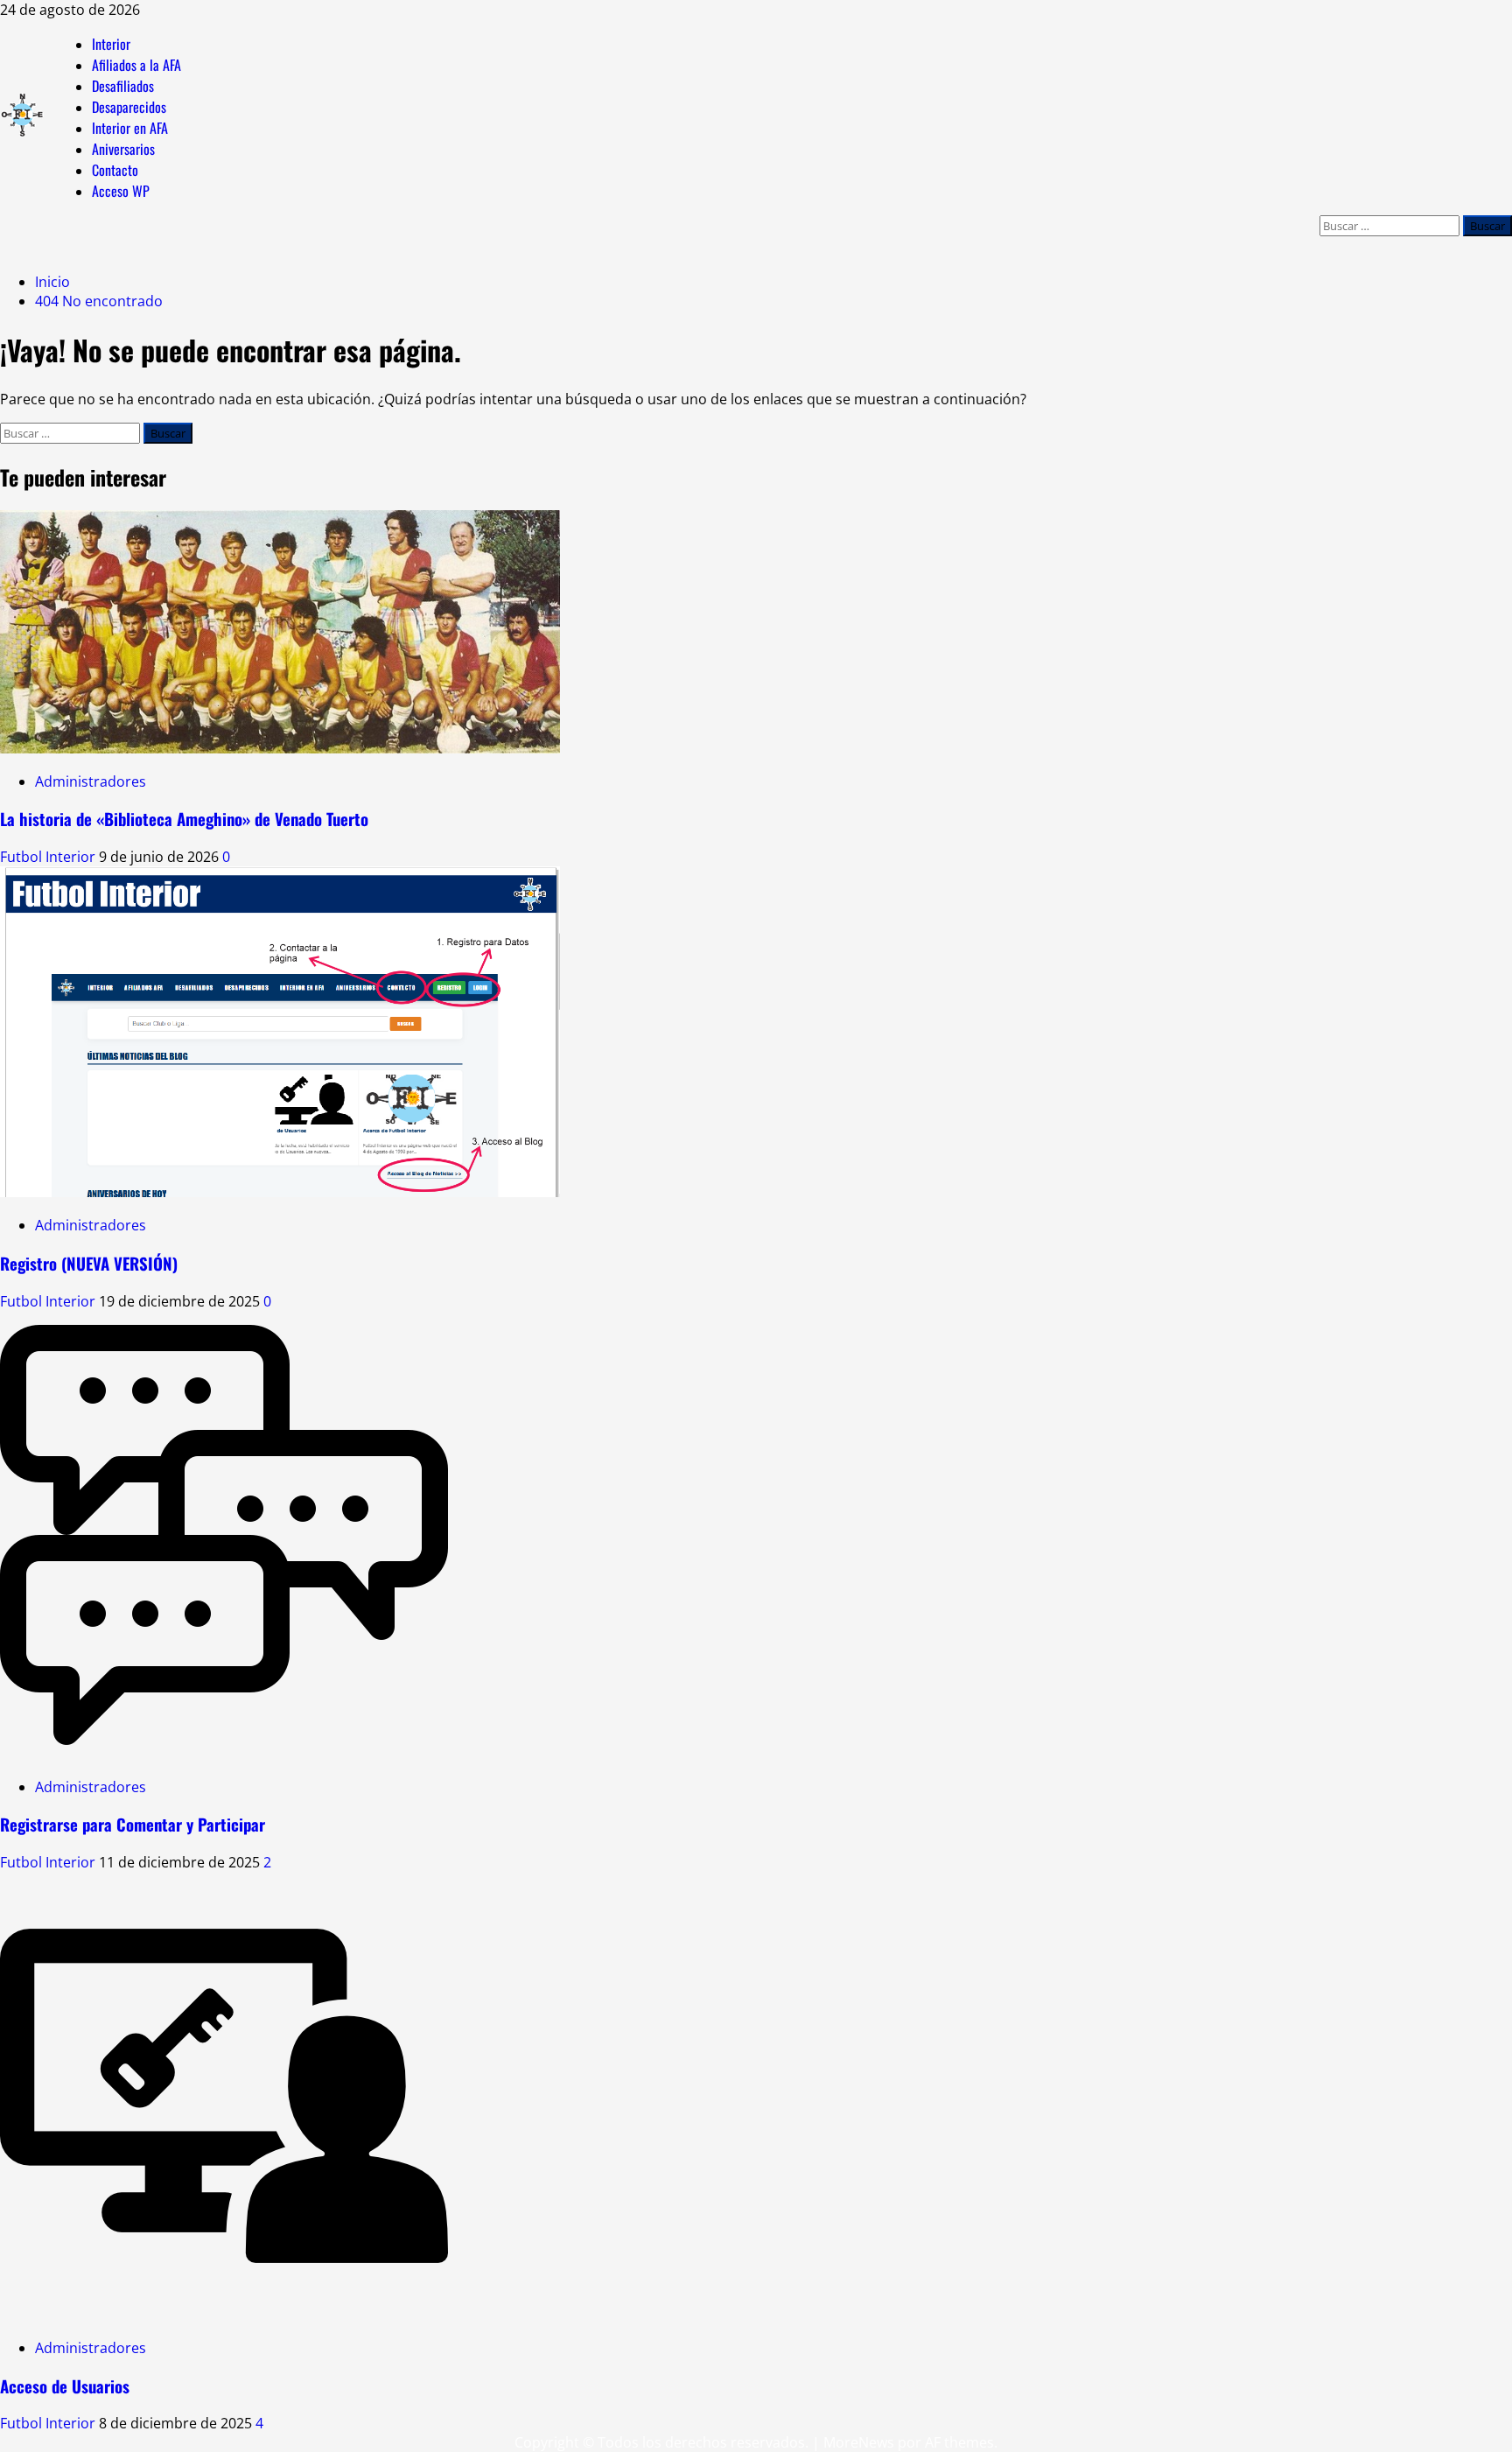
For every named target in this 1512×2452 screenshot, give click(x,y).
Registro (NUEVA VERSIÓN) (89, 1263)
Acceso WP (121, 191)
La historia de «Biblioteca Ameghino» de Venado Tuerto (184, 819)
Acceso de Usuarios (65, 2386)
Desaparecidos (129, 107)
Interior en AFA (130, 128)
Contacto (115, 170)
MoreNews (859, 2442)
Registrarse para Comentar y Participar (133, 1824)
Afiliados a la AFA (136, 65)
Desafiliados (123, 86)
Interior (111, 44)
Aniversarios (123, 149)
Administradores (91, 781)
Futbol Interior (49, 857)
